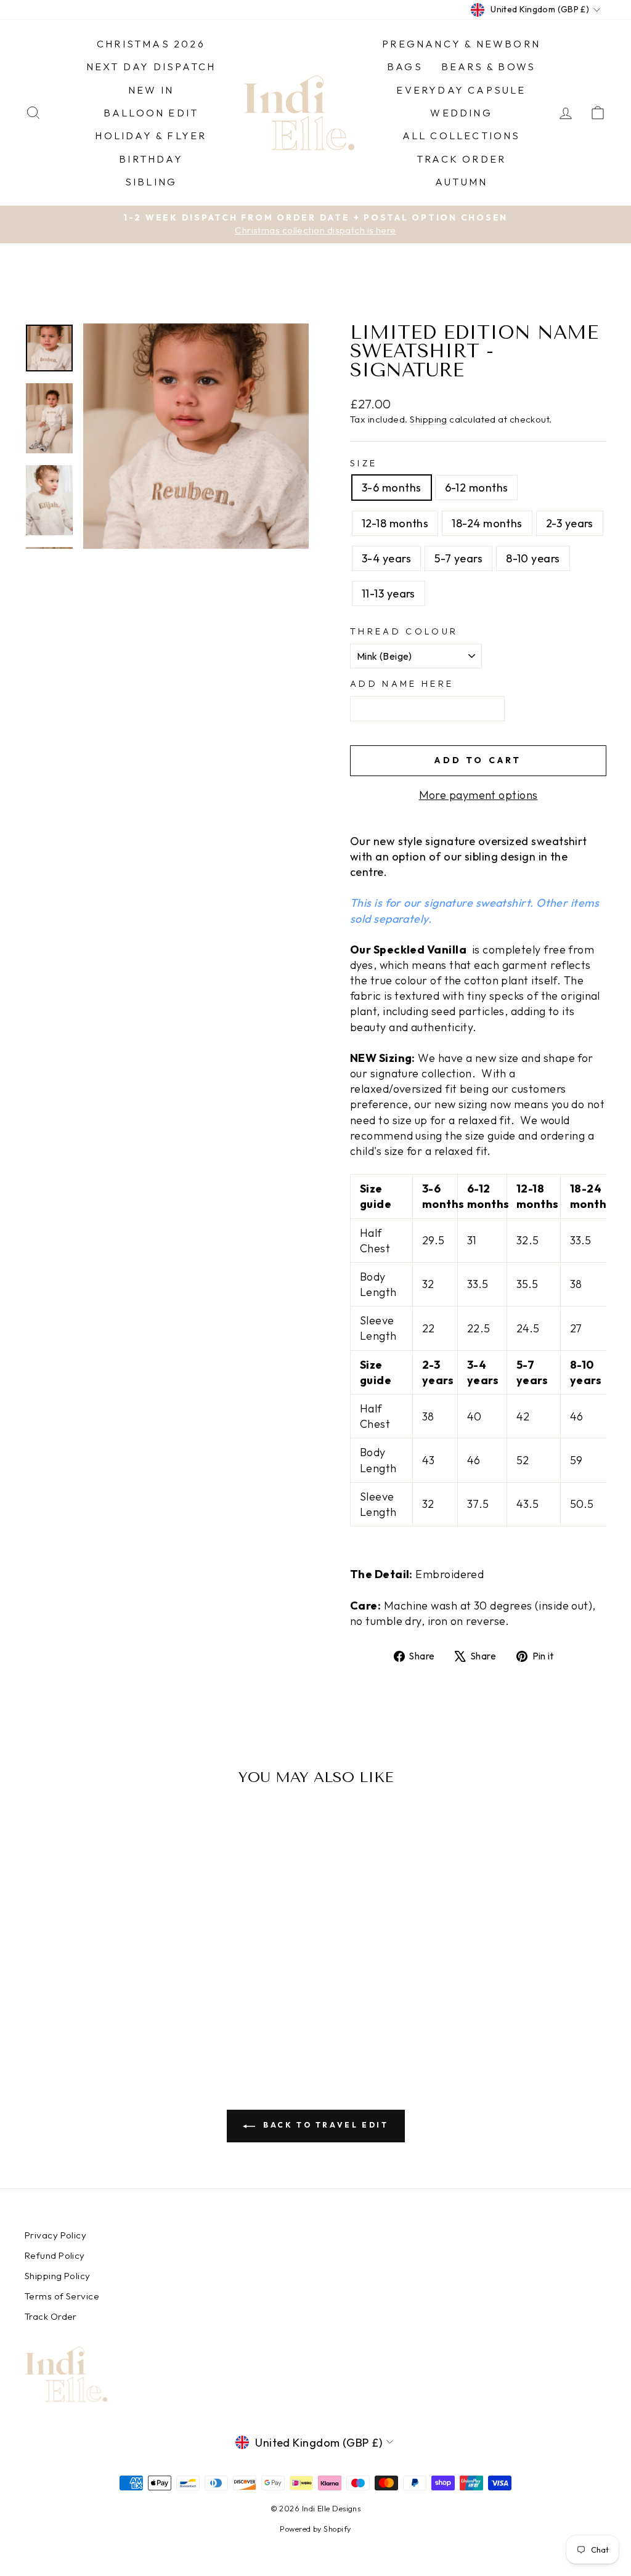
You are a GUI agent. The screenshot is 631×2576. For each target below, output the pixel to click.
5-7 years (458, 558)
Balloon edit (151, 113)
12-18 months (395, 523)
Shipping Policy (58, 2276)
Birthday (151, 159)
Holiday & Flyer (151, 136)
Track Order (461, 159)
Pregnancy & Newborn (461, 44)
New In (151, 90)
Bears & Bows (488, 67)
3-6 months (392, 488)
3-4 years (386, 558)
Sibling (151, 182)
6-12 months (477, 488)
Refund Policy (55, 2255)
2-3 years (570, 523)
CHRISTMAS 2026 (151, 44)
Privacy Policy (55, 2235)
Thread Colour (404, 631)
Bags (405, 67)
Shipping (429, 419)
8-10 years (533, 558)
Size (364, 463)
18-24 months (487, 523)
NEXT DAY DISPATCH (151, 67)
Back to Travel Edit (324, 2125)
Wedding (461, 113)
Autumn (461, 182)
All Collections (462, 136)
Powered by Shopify (315, 2529)
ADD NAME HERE (402, 684)
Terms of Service (62, 2296)
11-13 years (389, 593)
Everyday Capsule (461, 90)
